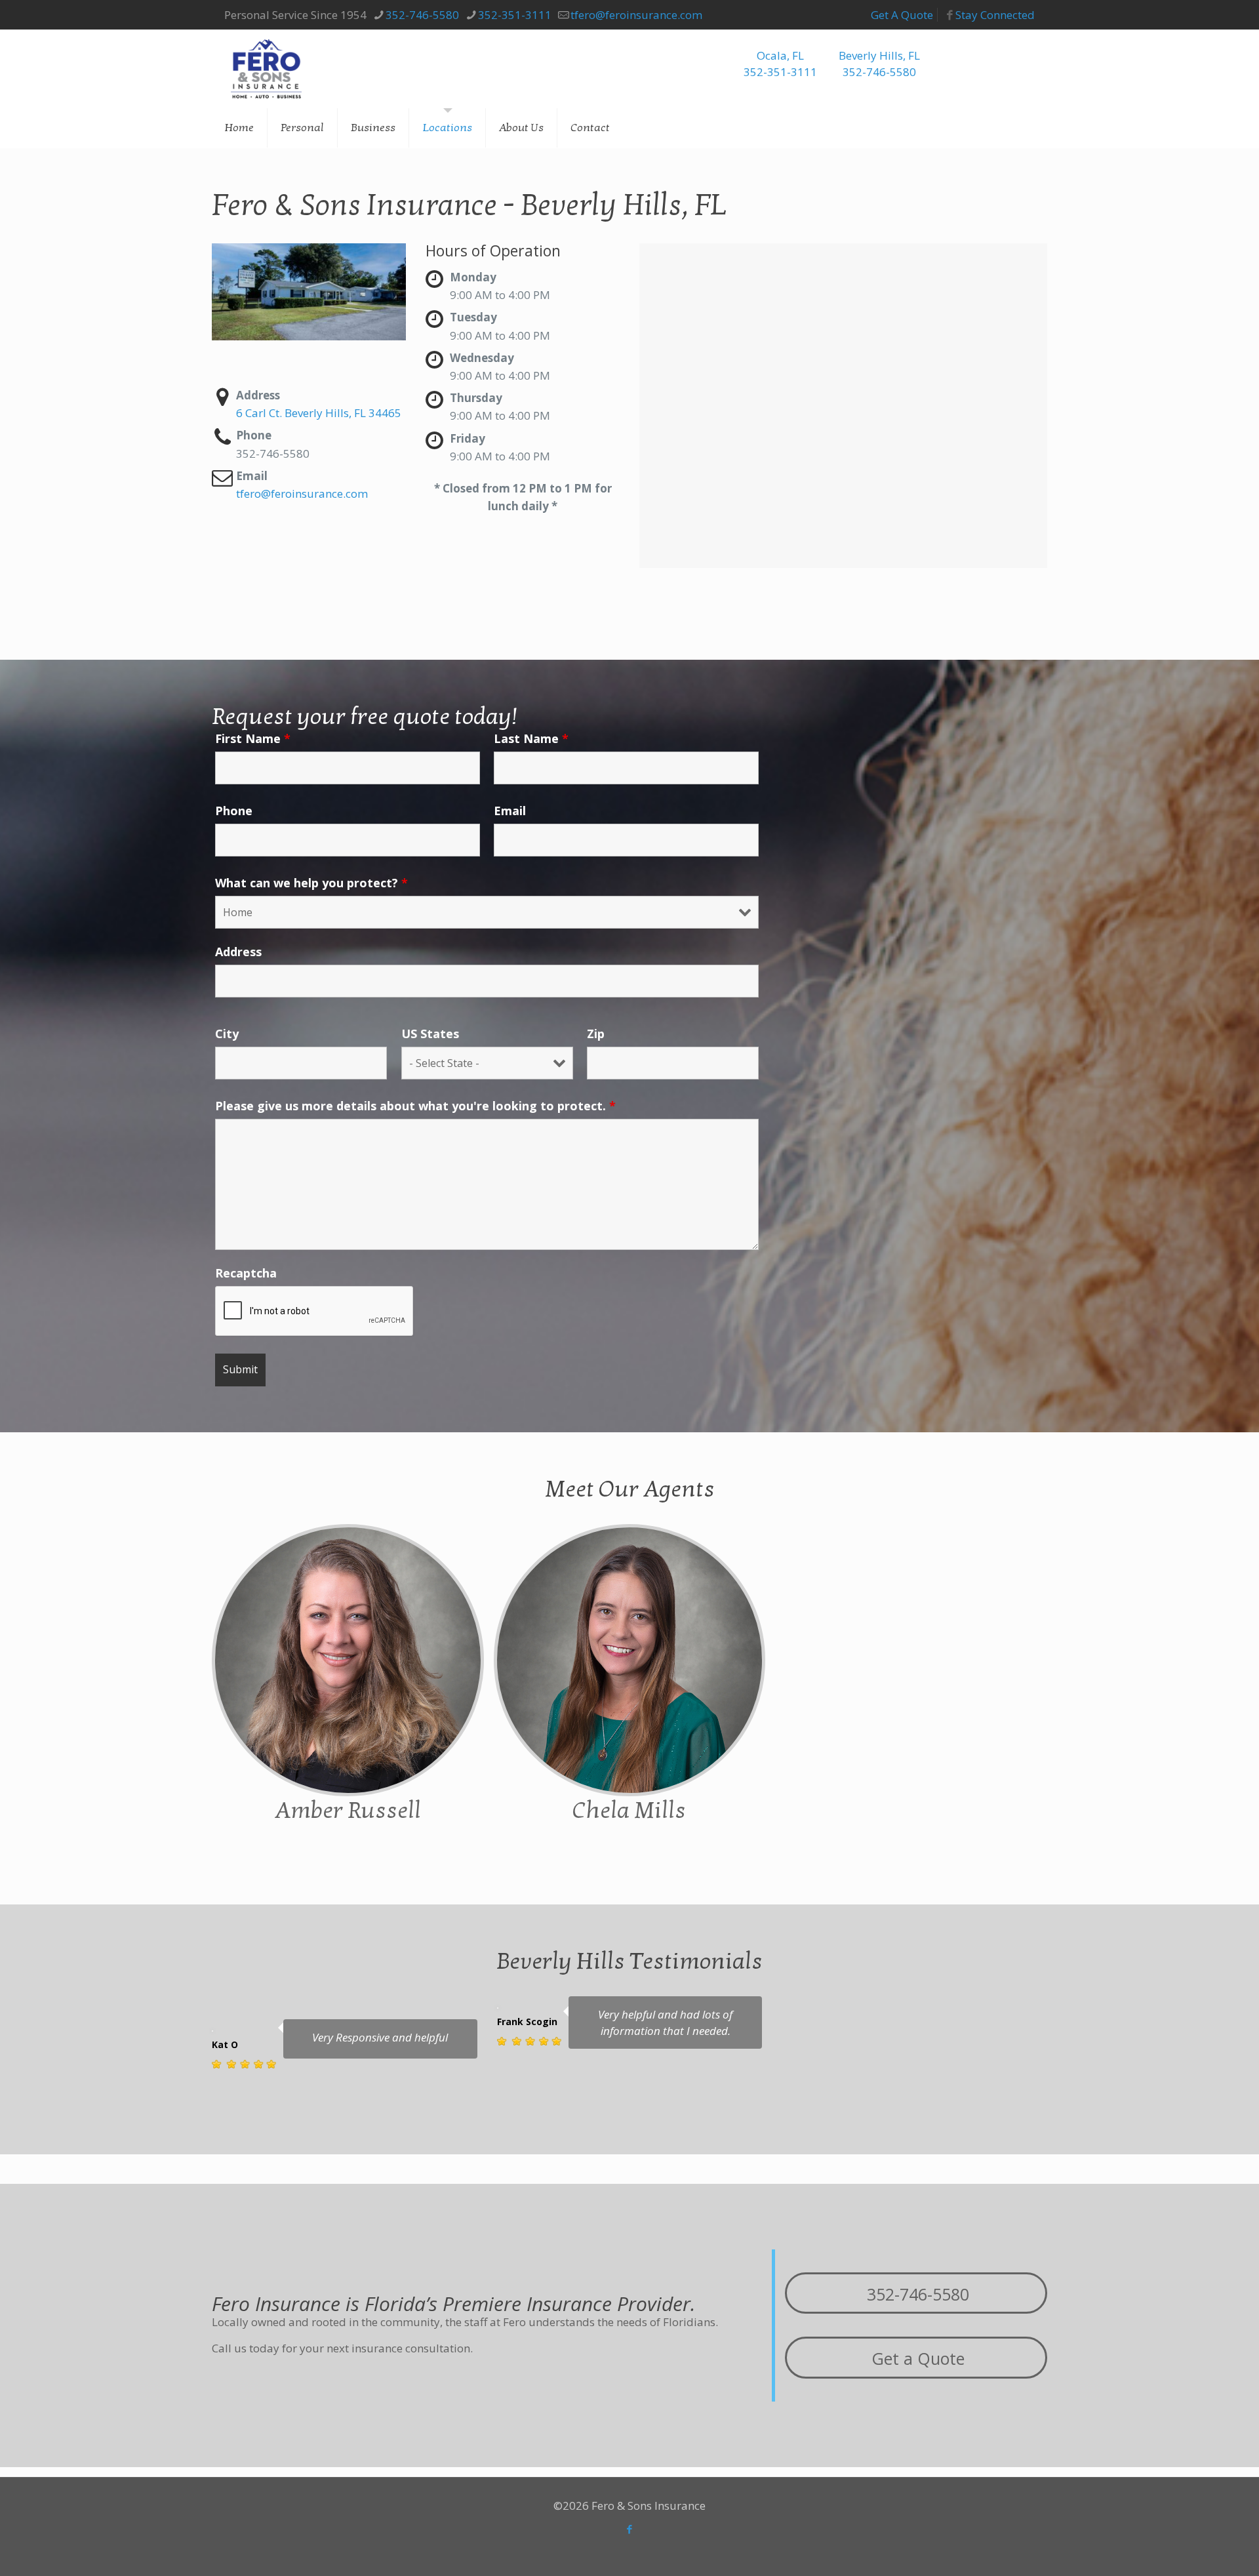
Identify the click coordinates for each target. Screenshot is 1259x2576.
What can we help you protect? (311, 883)
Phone (234, 811)
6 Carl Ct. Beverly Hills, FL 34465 (319, 413)
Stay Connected (995, 15)
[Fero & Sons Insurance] (266, 69)
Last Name (531, 738)
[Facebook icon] (630, 2529)
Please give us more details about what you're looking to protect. (415, 1106)
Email (510, 811)
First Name (253, 738)
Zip (596, 1034)
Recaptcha (246, 1273)
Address (238, 952)
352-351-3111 (515, 15)
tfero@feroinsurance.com (636, 15)
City (227, 1034)
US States (430, 1034)
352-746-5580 (422, 15)
